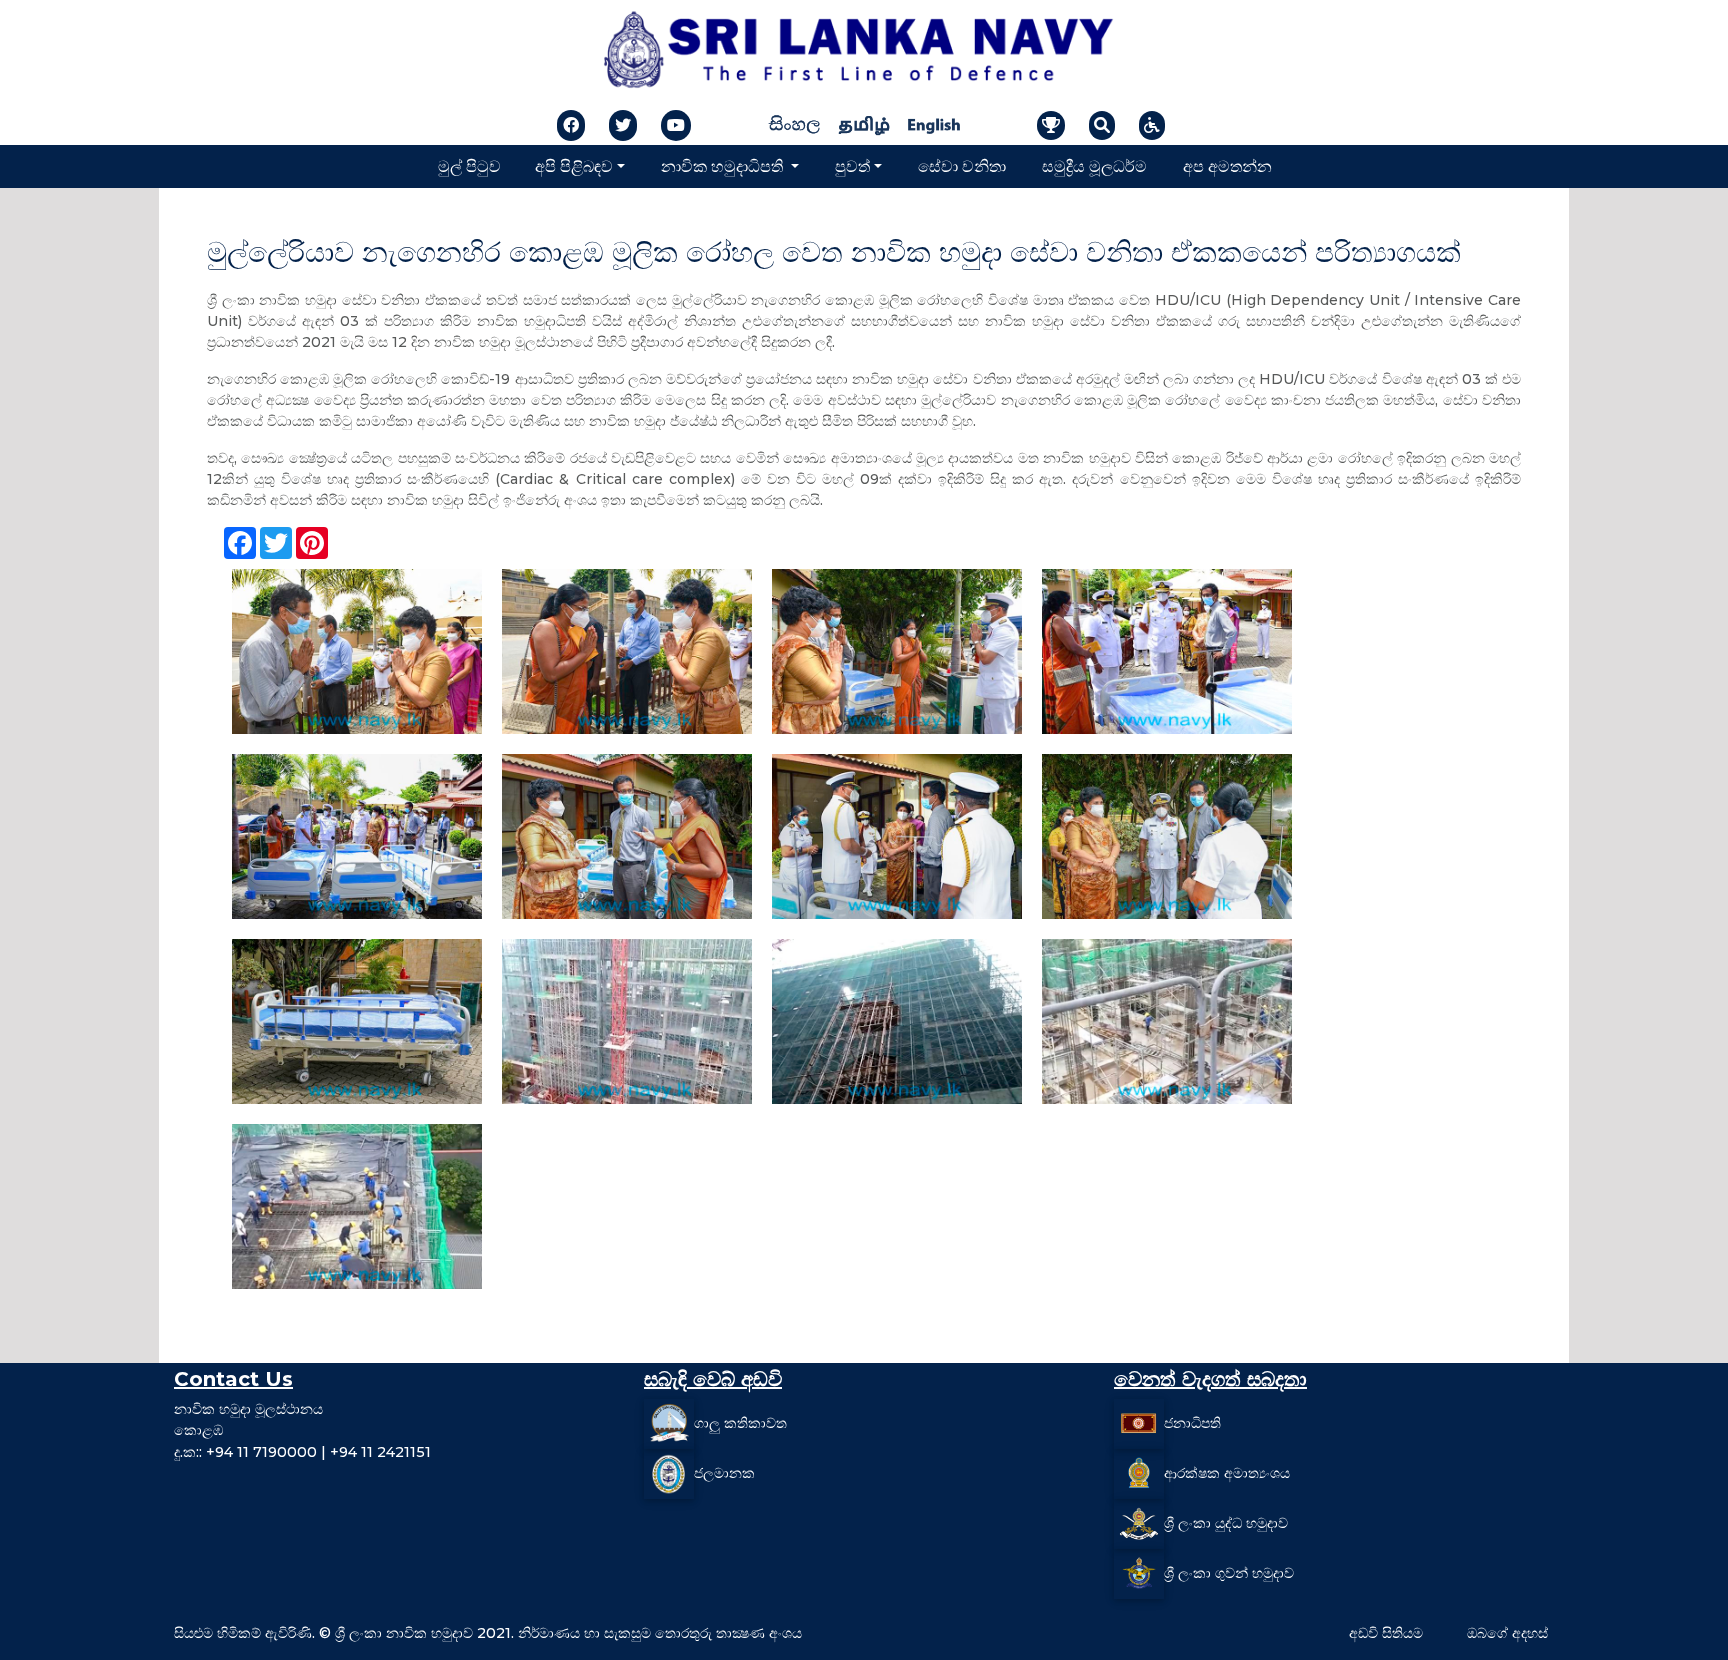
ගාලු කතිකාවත (740, 1422)
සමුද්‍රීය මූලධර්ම (1094, 165)
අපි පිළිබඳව (574, 165)
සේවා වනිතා (962, 165)
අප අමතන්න (1227, 165)
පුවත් (852, 165)
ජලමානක (724, 1472)
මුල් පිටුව (469, 165)
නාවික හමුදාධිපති (724, 165)
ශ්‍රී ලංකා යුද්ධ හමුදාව (1226, 1522)
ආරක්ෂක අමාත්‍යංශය (1227, 1472)
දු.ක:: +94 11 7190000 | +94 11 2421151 (302, 1452)
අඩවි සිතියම (1386, 1633)
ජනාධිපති (1192, 1422)
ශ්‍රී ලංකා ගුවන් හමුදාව (1229, 1572)
